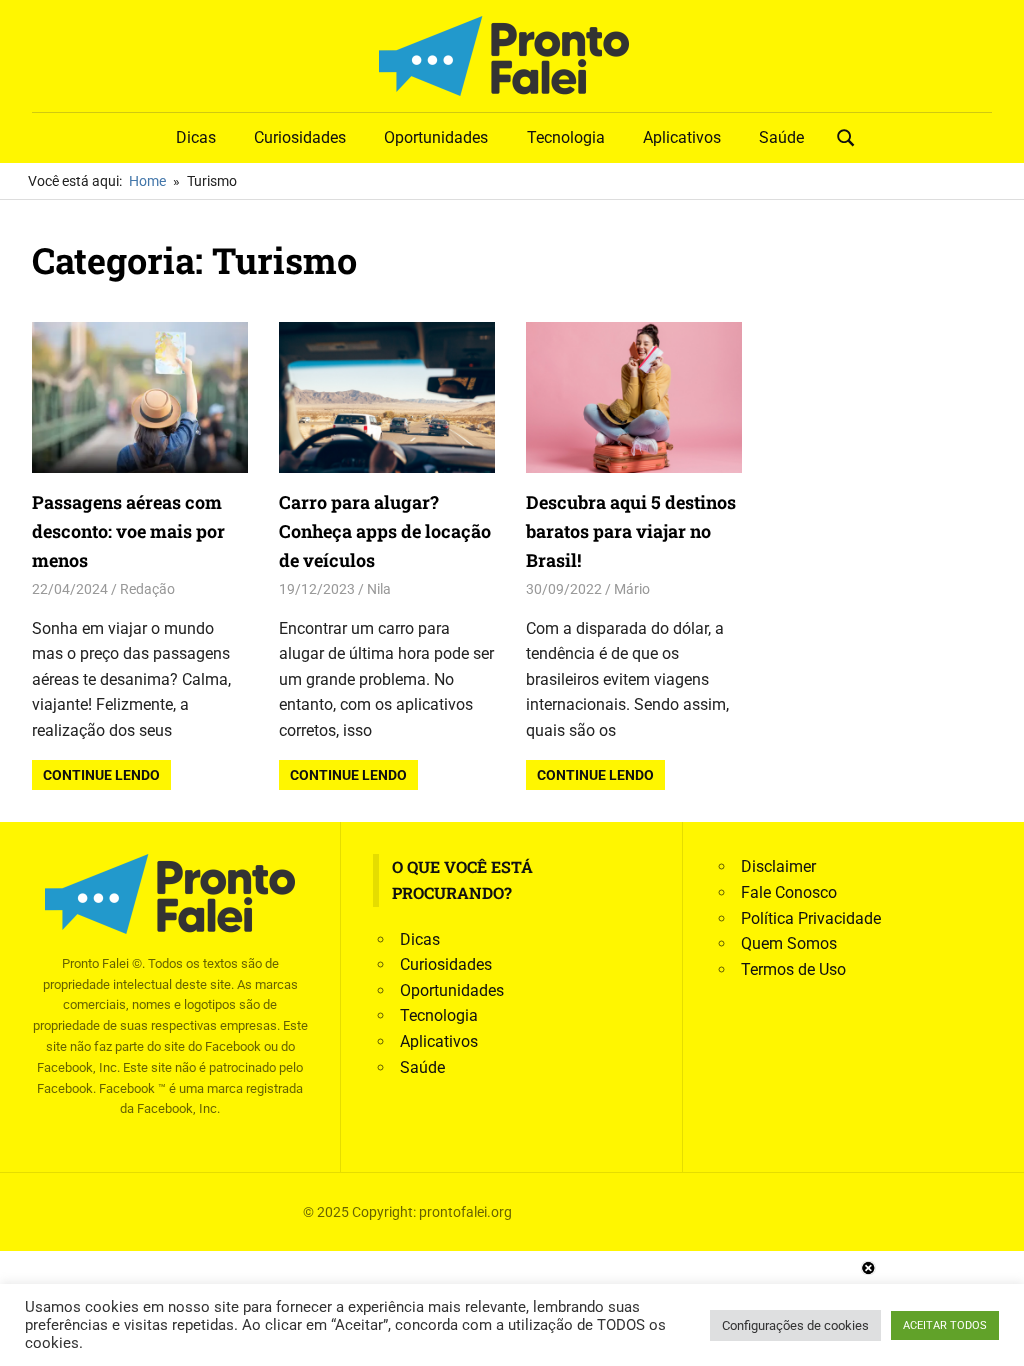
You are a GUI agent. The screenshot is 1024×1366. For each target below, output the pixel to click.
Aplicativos (682, 137)
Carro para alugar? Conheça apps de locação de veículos (385, 531)
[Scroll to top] (994, 1336)
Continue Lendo (101, 775)
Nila (379, 589)
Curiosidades (300, 137)
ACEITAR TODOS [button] (945, 1325)
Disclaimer (778, 866)
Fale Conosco (789, 892)
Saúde (781, 137)
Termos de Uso (793, 969)
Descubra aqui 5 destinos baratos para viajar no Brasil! (631, 531)
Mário (632, 589)
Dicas (196, 137)
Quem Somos (789, 943)
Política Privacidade (811, 918)
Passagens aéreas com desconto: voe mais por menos (128, 531)
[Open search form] (846, 136)
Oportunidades (436, 137)
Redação (147, 589)
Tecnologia (566, 137)
